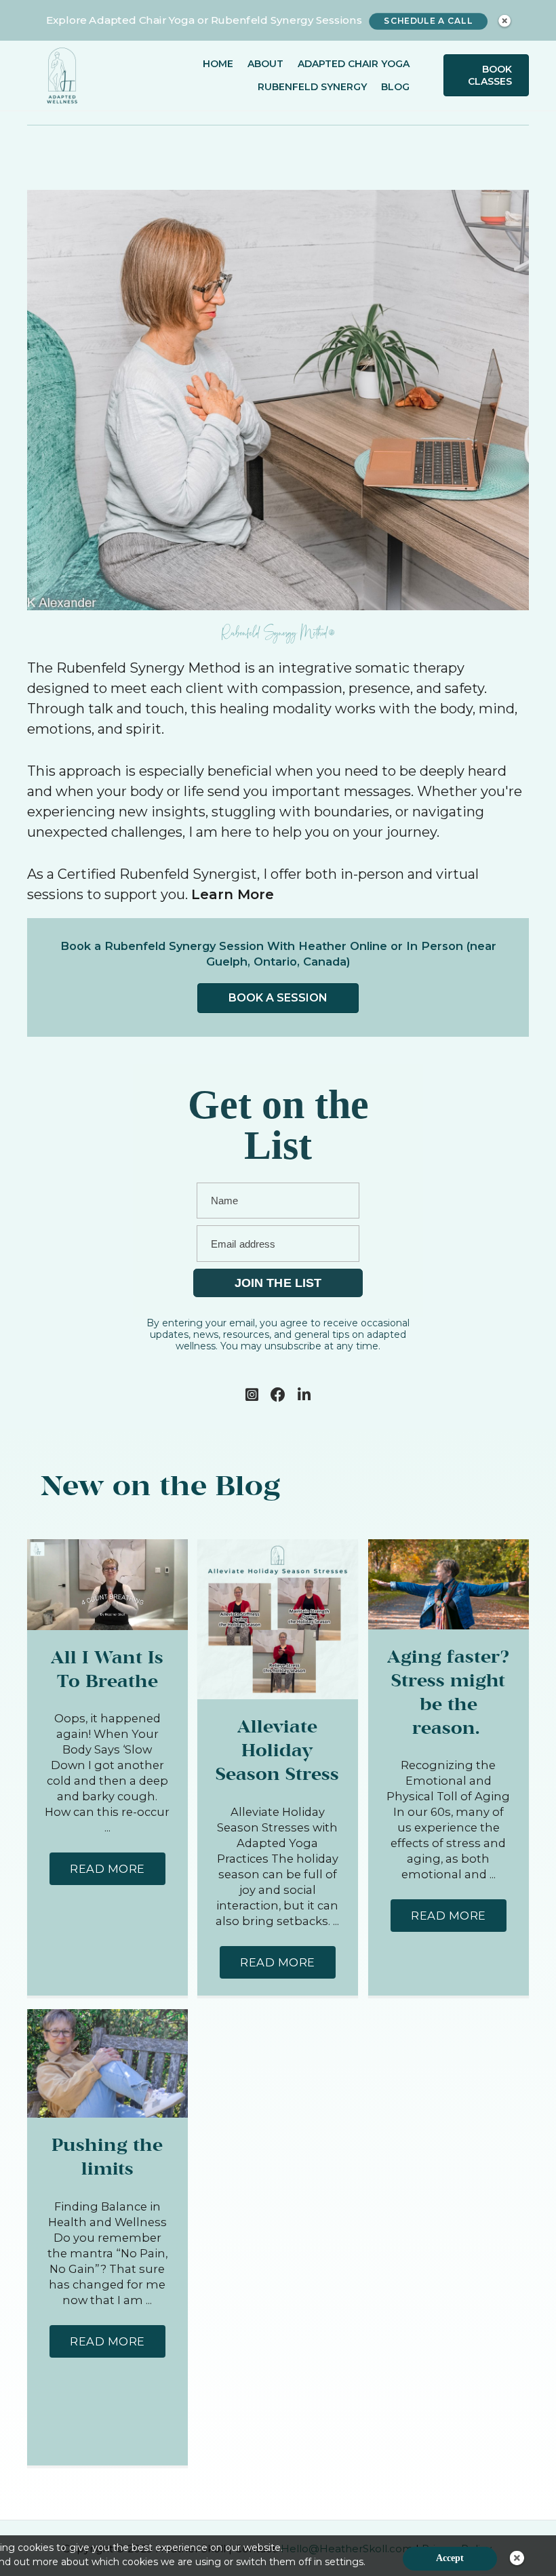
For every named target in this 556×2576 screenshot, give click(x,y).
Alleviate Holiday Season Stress (277, 1751)
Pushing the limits (107, 2158)
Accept (450, 2558)
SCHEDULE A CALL (428, 21)
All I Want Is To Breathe (107, 1670)
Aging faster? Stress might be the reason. (448, 1693)
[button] (107, 1869)
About (265, 64)
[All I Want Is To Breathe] (107, 1583)
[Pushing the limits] (107, 2062)
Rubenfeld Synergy (312, 87)
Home (218, 64)
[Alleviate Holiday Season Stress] (278, 1618)
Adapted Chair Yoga (354, 64)
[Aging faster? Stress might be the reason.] (449, 1583)
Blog (395, 87)
